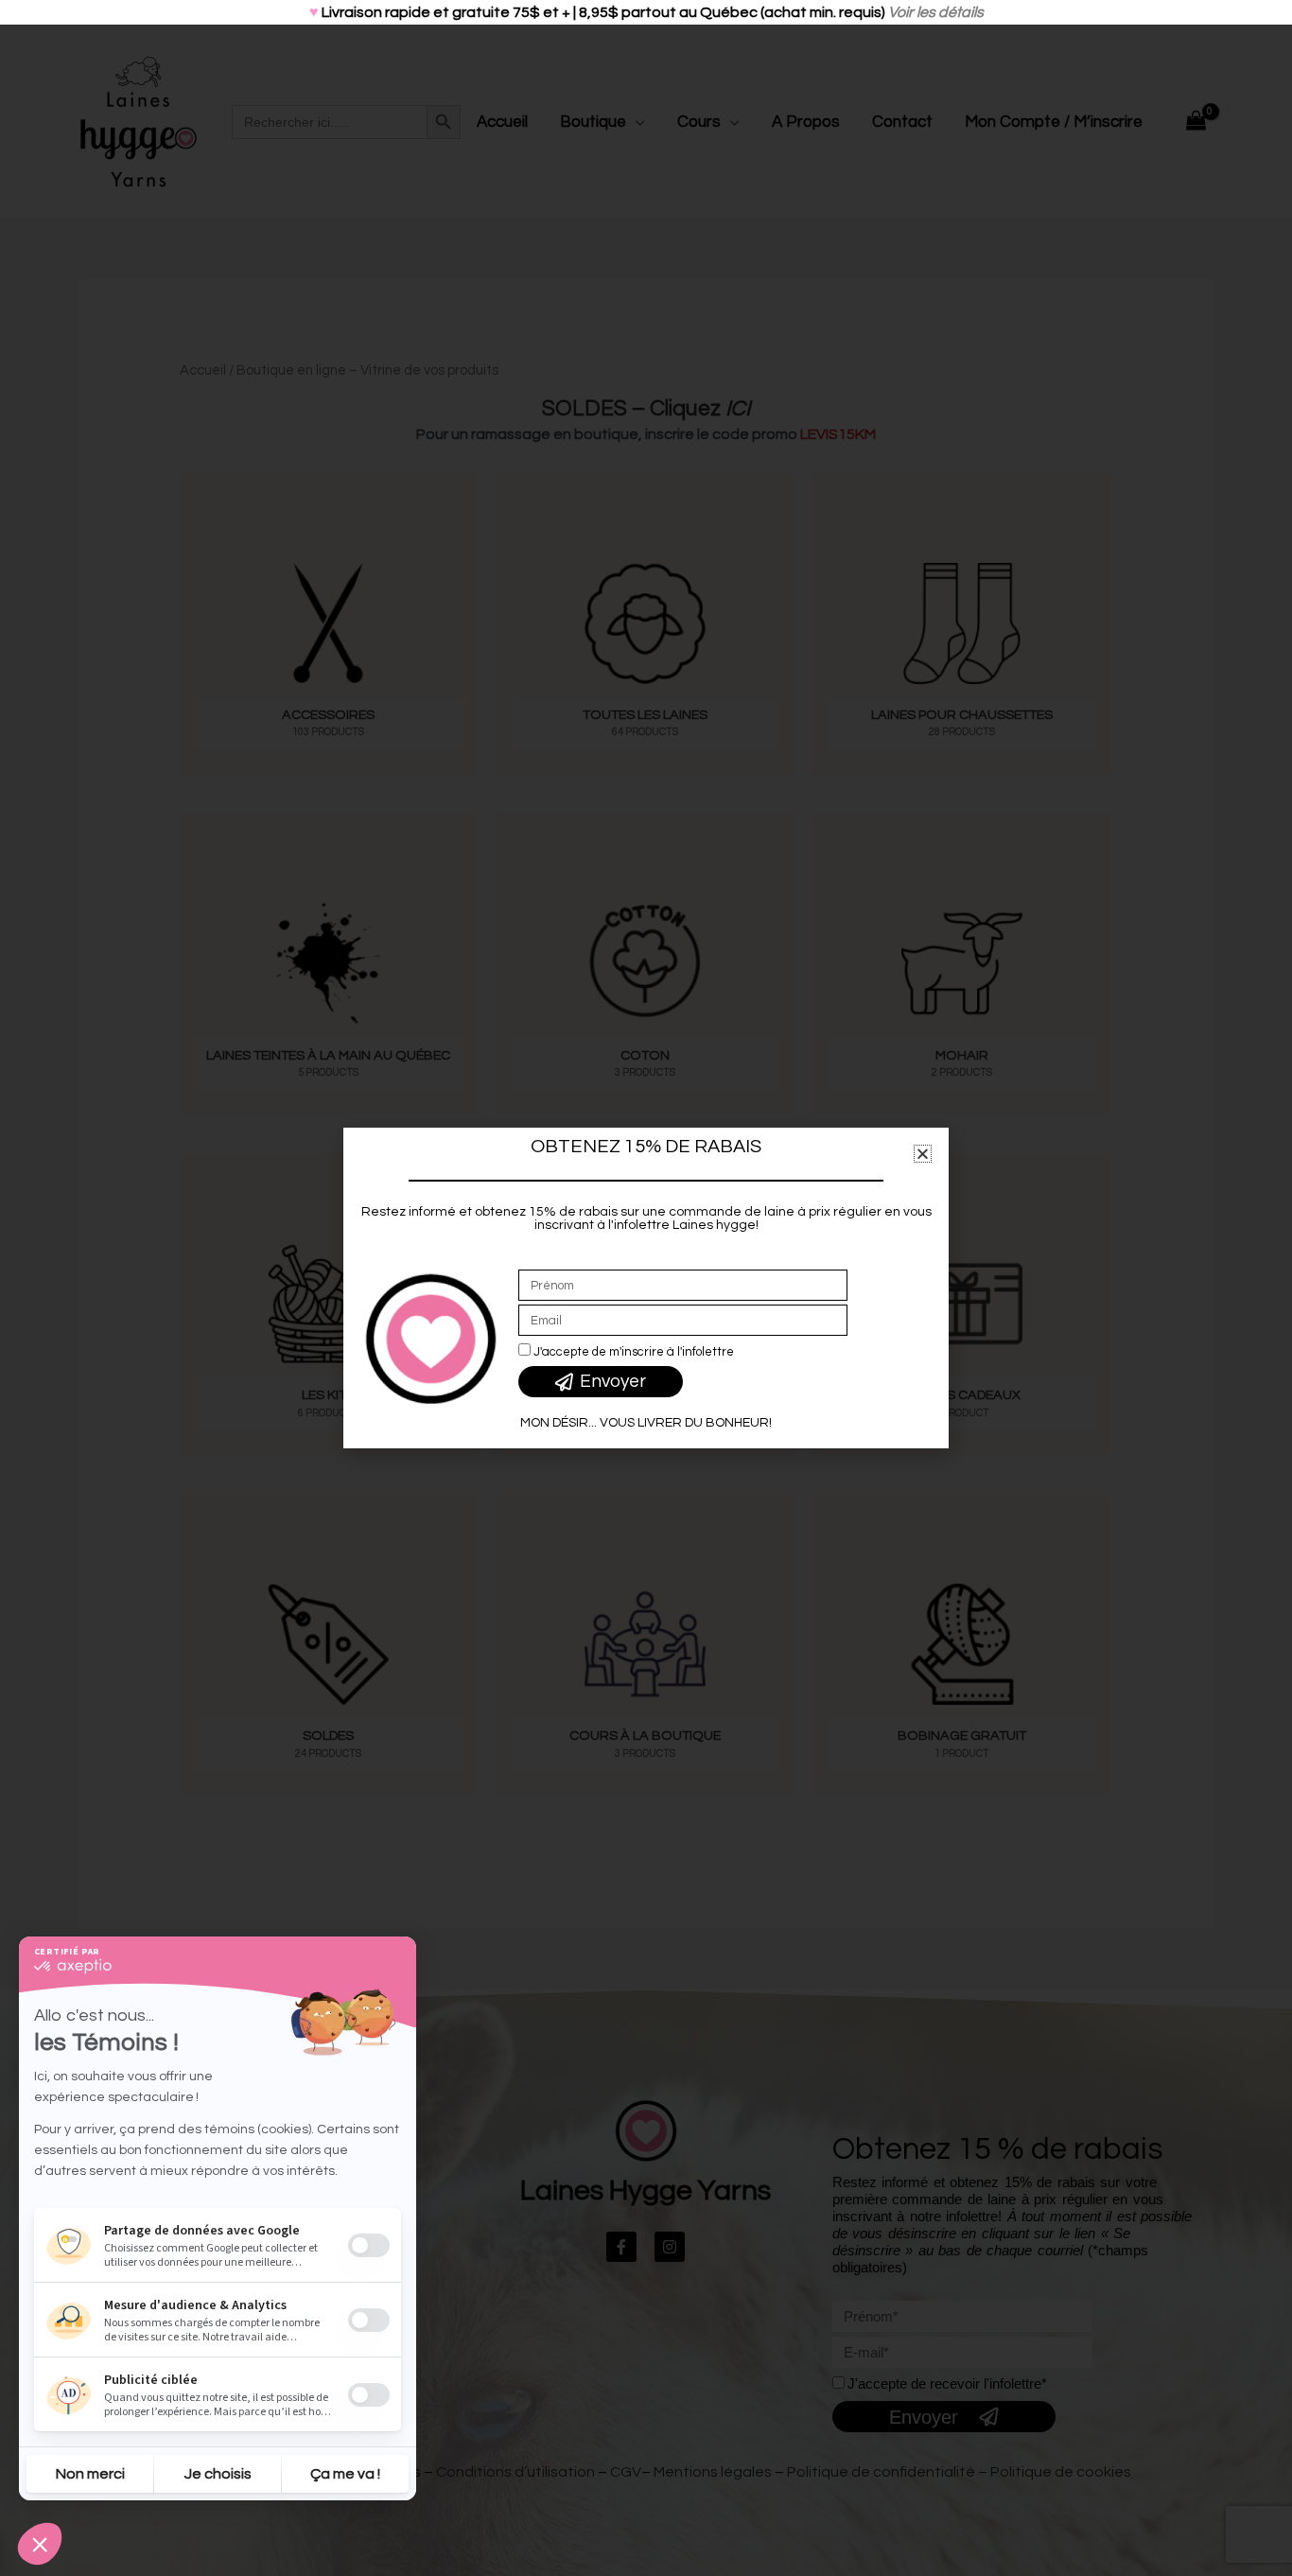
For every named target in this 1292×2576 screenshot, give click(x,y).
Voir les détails (936, 12)
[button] (923, 1154)
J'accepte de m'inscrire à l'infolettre (634, 1352)
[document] (646, 1288)
